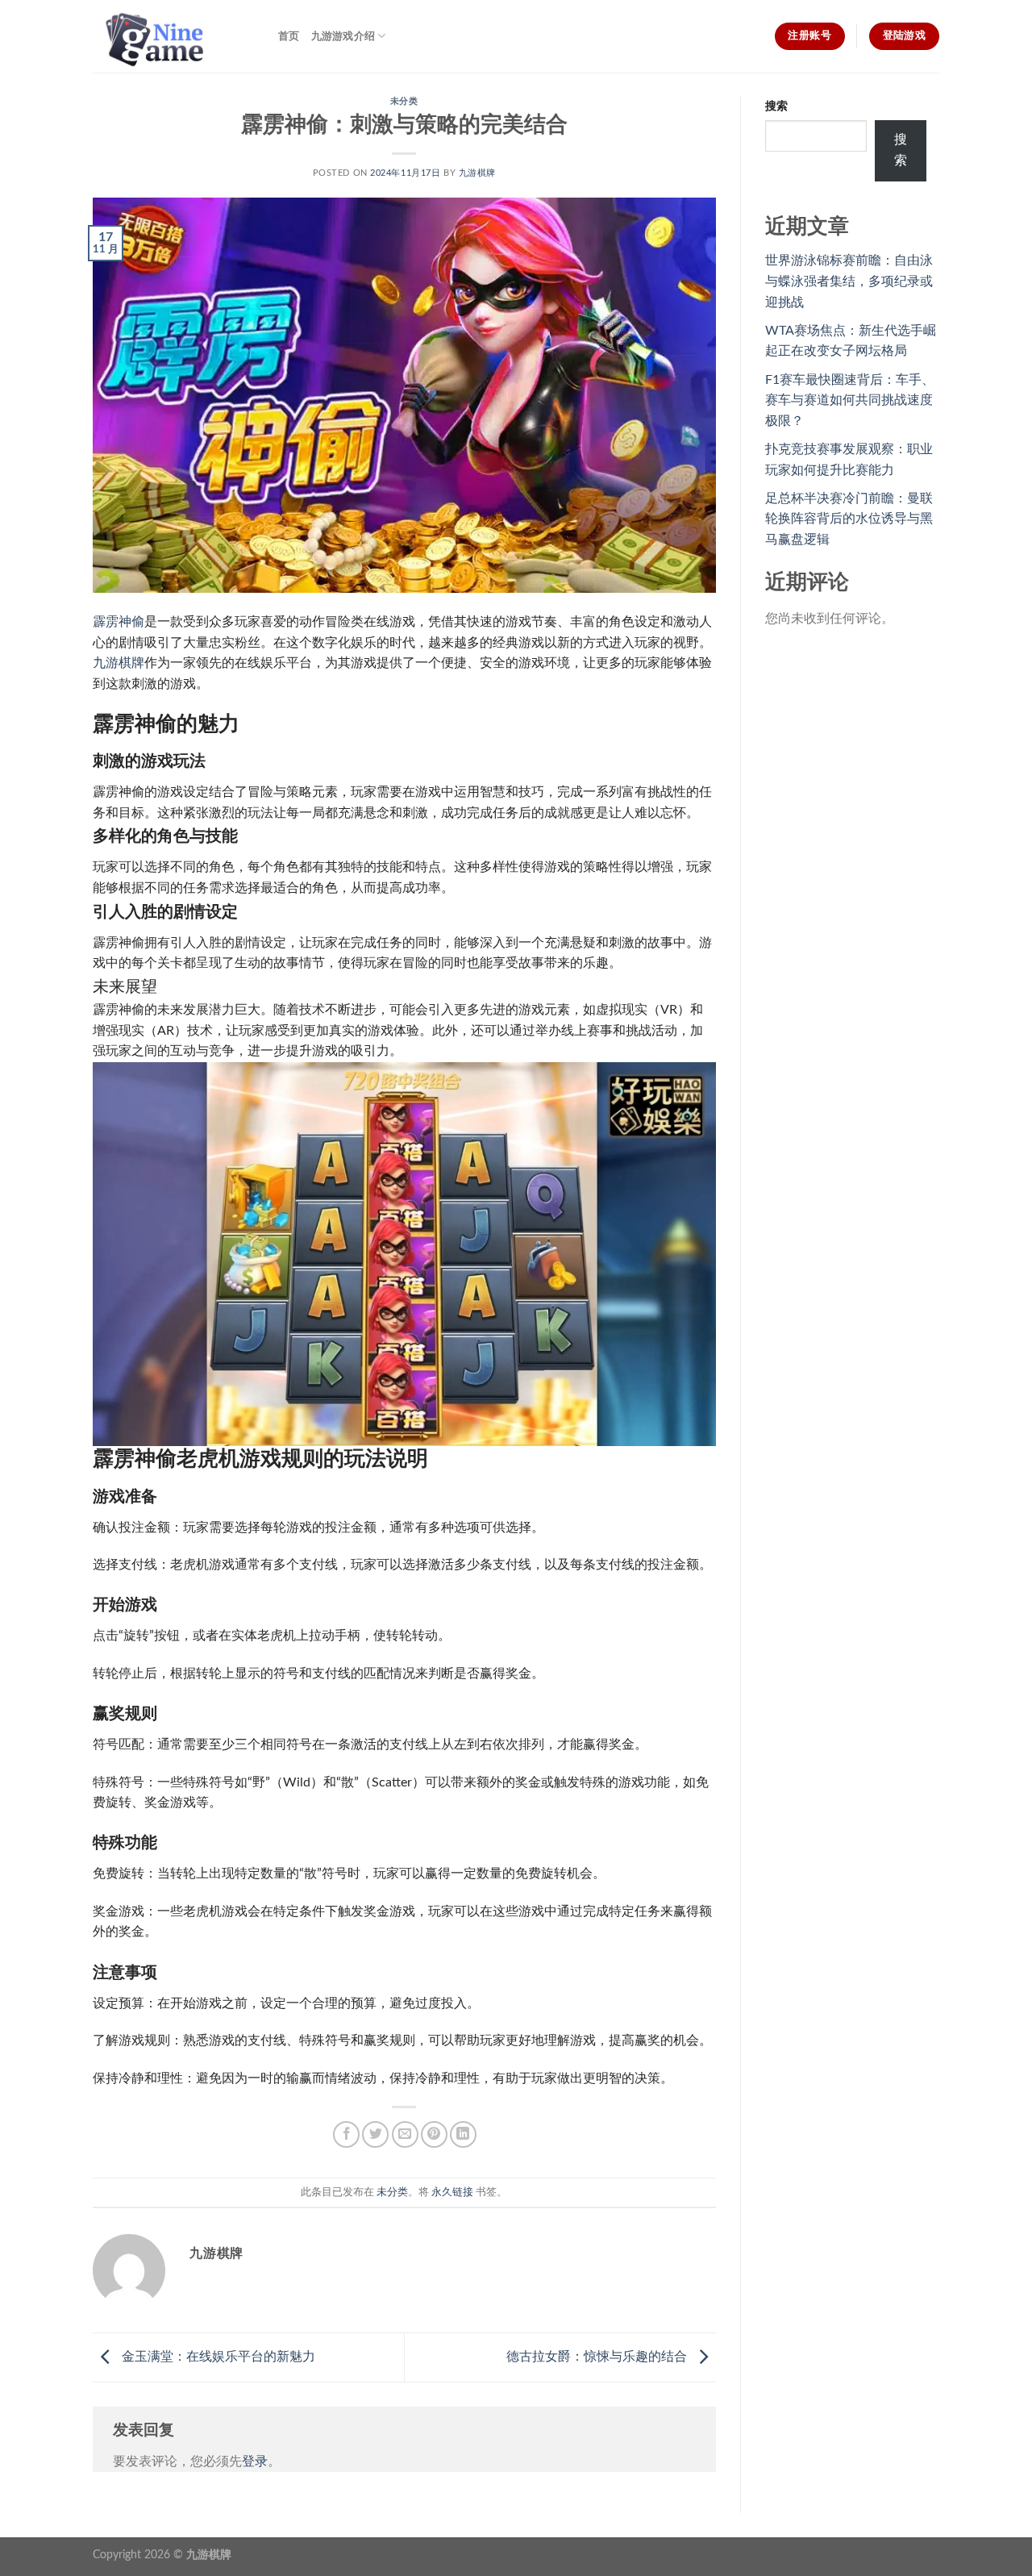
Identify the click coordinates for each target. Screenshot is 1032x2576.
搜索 (776, 106)
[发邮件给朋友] (405, 2134)
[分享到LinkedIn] (463, 2134)
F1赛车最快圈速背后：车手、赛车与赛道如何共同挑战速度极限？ (850, 400)
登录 (255, 2461)
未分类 (404, 101)
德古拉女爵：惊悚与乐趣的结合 (598, 2357)
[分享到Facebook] (346, 2134)
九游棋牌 (477, 173)
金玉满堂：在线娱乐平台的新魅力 (217, 2357)
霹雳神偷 (119, 622)
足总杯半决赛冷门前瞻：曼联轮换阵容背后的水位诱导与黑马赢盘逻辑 (849, 519)
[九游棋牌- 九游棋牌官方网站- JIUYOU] (173, 36)
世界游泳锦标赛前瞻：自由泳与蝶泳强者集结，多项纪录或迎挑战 (849, 281)
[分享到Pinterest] (434, 2134)
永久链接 (452, 2192)
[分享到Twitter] (375, 2134)
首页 (289, 36)
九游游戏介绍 (343, 36)
